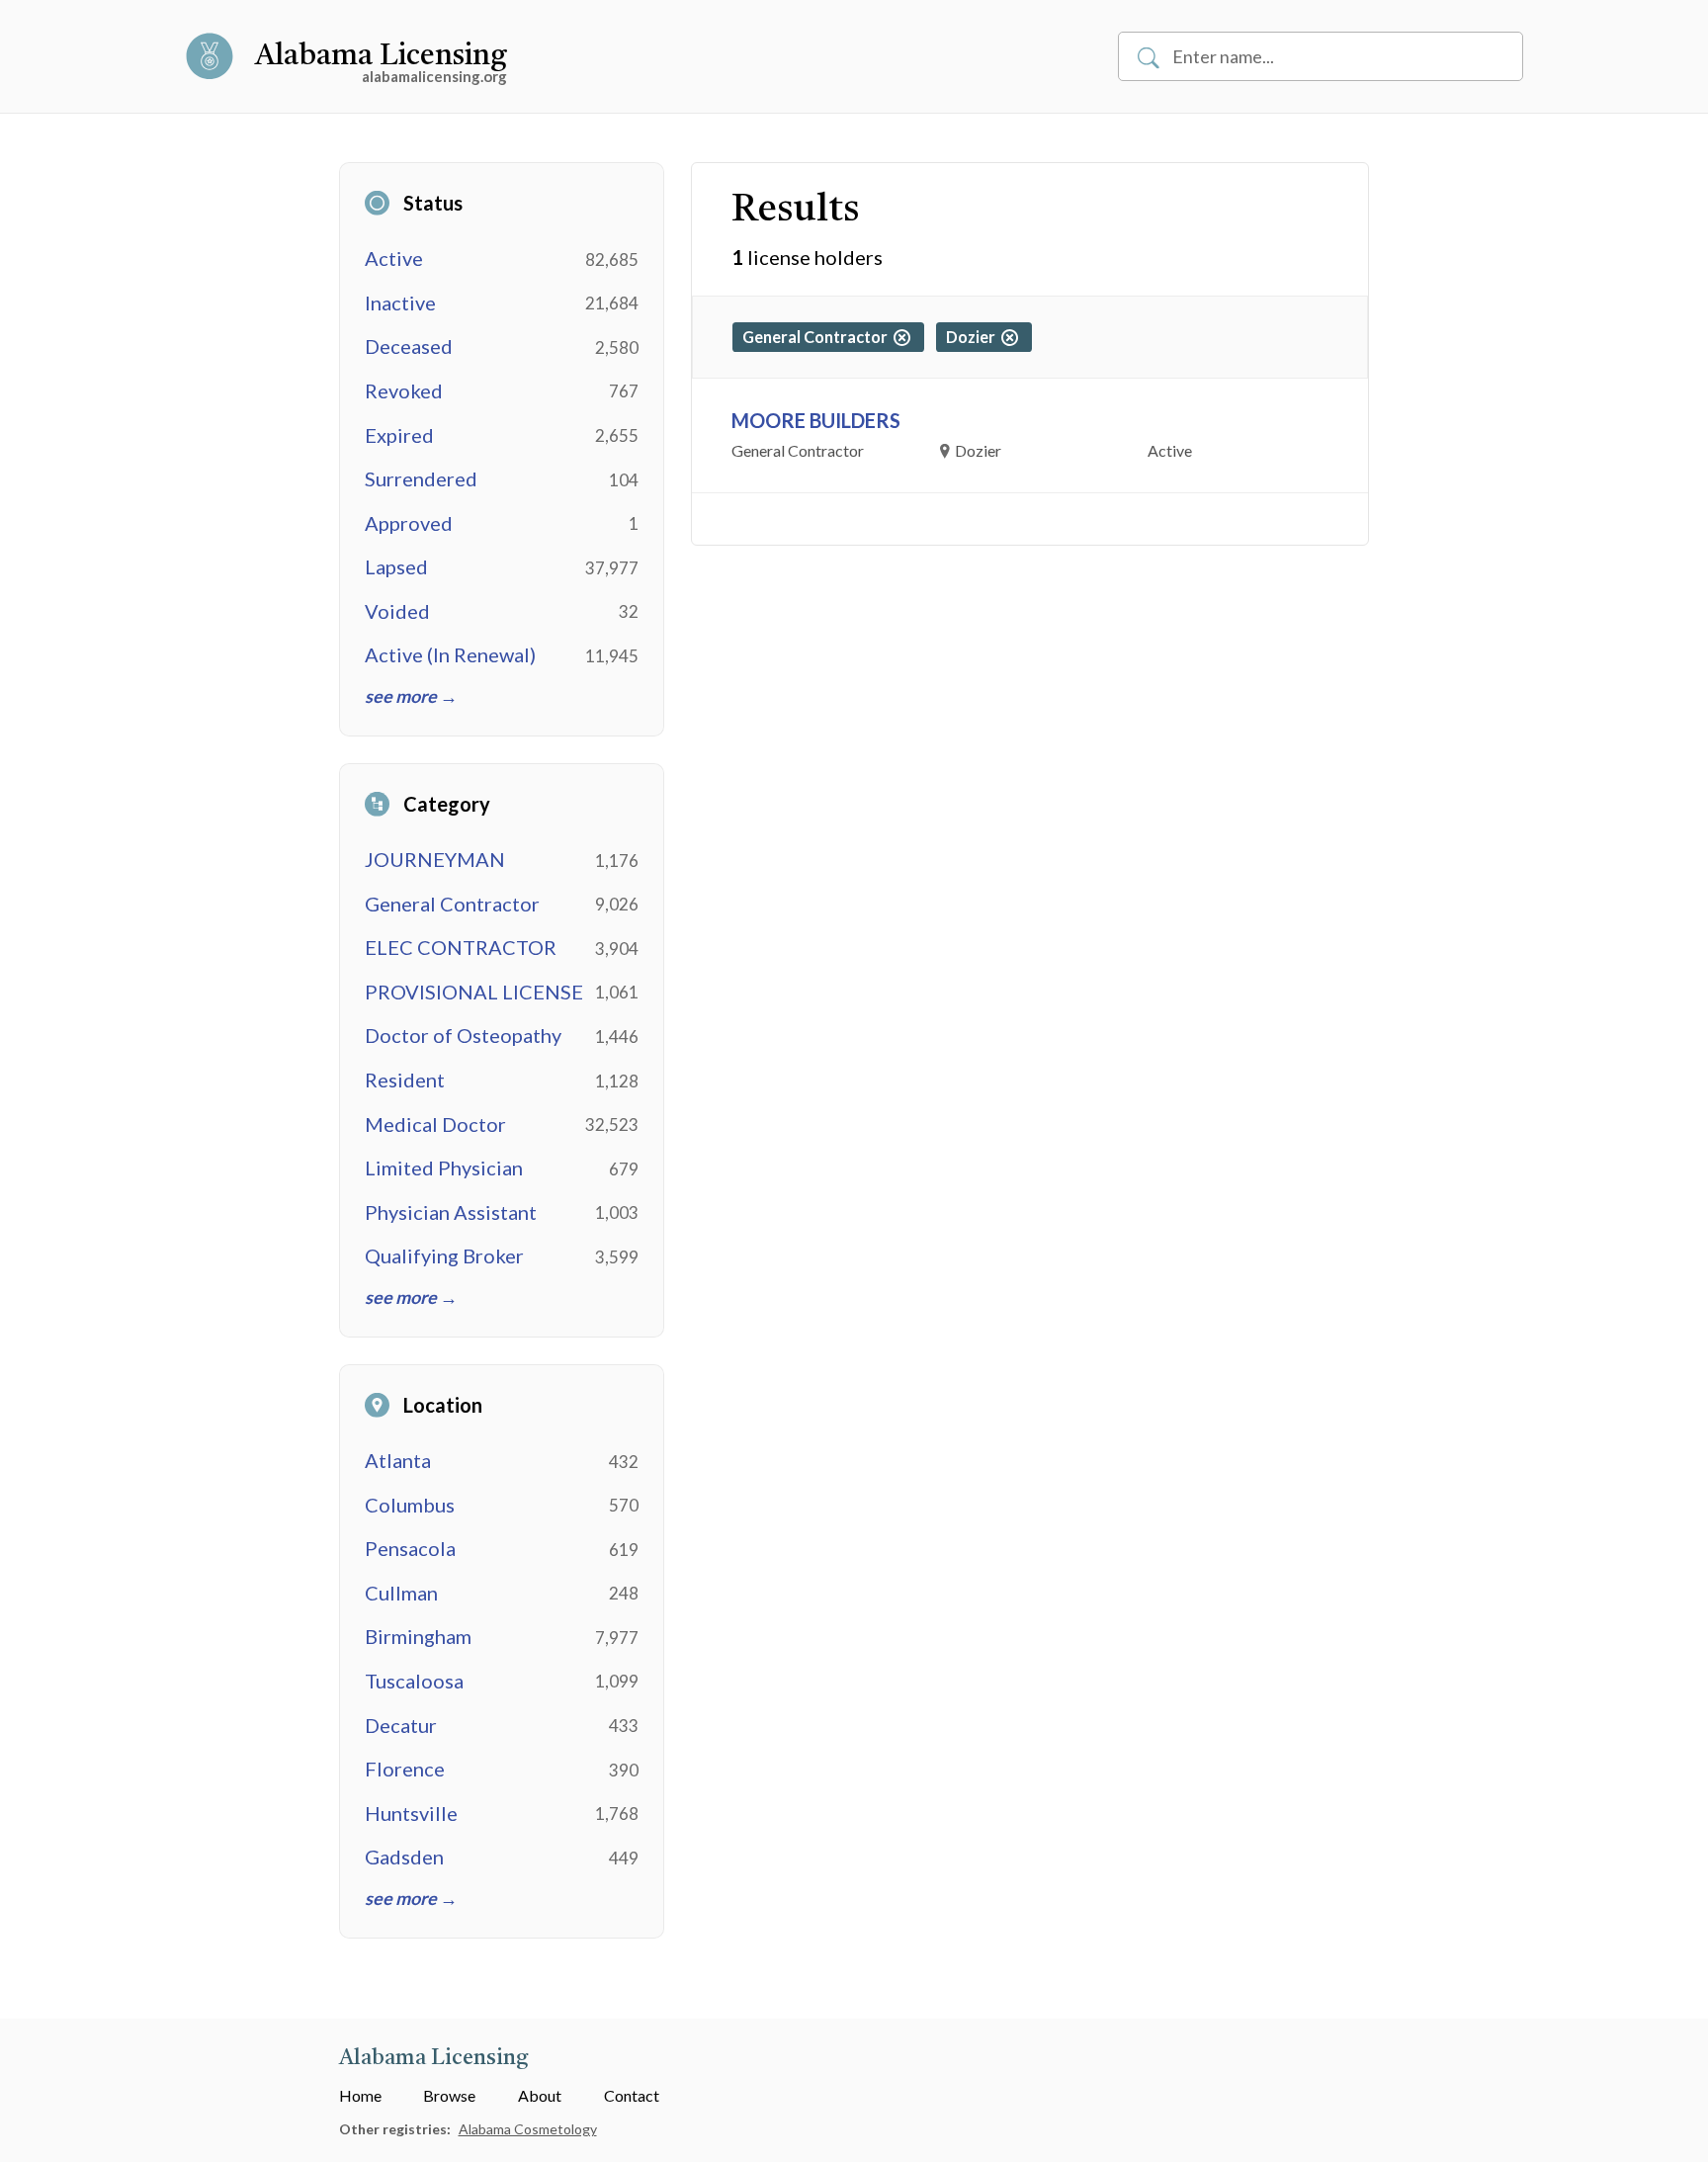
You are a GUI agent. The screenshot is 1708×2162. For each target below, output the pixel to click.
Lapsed (396, 566)
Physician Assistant (451, 1212)
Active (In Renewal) (450, 654)
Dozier (974, 337)
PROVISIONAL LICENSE (474, 992)
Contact (632, 2095)
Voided (397, 611)
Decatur (401, 1725)
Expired (399, 435)
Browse (449, 2095)
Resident (405, 1080)
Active (394, 258)
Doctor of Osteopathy (463, 1035)
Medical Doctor (435, 1124)
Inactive (400, 303)
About (540, 2095)
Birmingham (418, 1636)
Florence (405, 1769)
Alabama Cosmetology (528, 2129)
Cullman (401, 1593)
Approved (409, 523)
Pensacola (410, 1548)
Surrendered (421, 478)
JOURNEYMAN (435, 859)
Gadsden (404, 1857)
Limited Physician (444, 1167)
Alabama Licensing (381, 56)
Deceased (409, 346)
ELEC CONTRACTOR (461, 947)
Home (360, 2095)
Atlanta (398, 1460)
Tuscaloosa (414, 1681)
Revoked (404, 390)
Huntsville (411, 1813)
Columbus (410, 1505)
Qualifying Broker (444, 1255)
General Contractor (452, 904)
